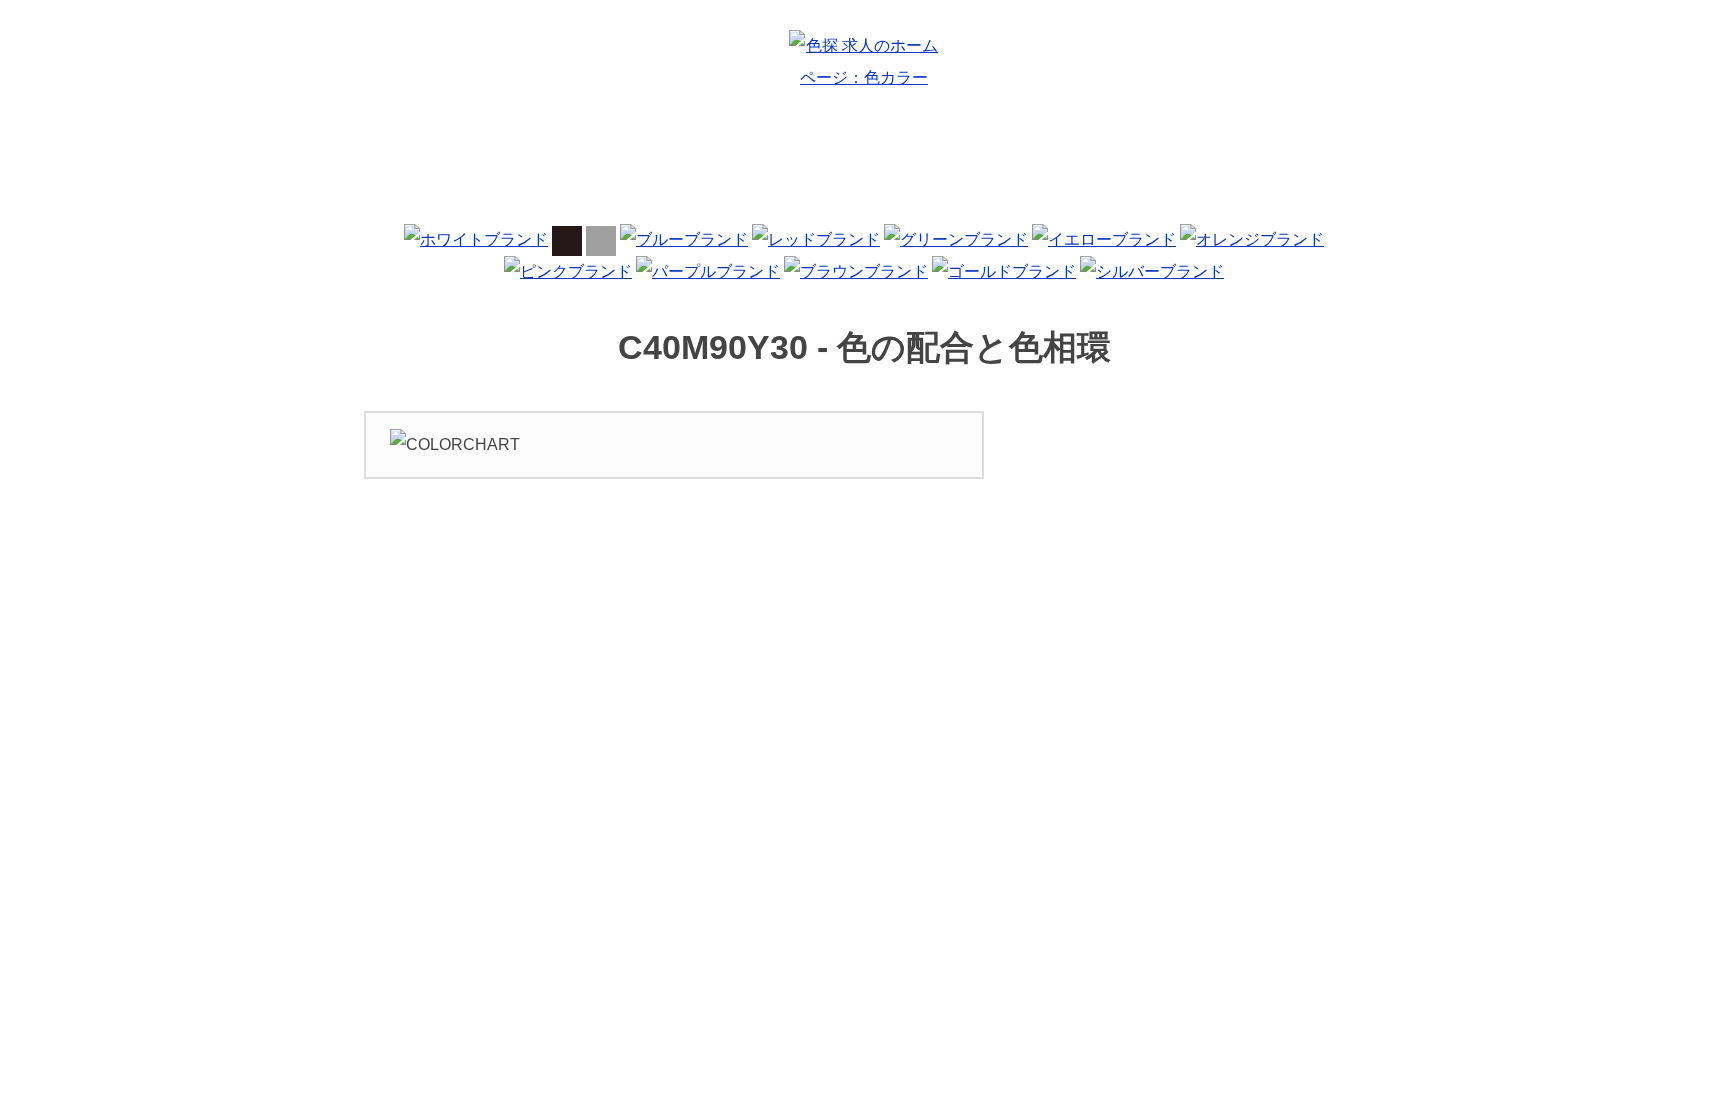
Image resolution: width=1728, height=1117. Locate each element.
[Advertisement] (864, 164)
